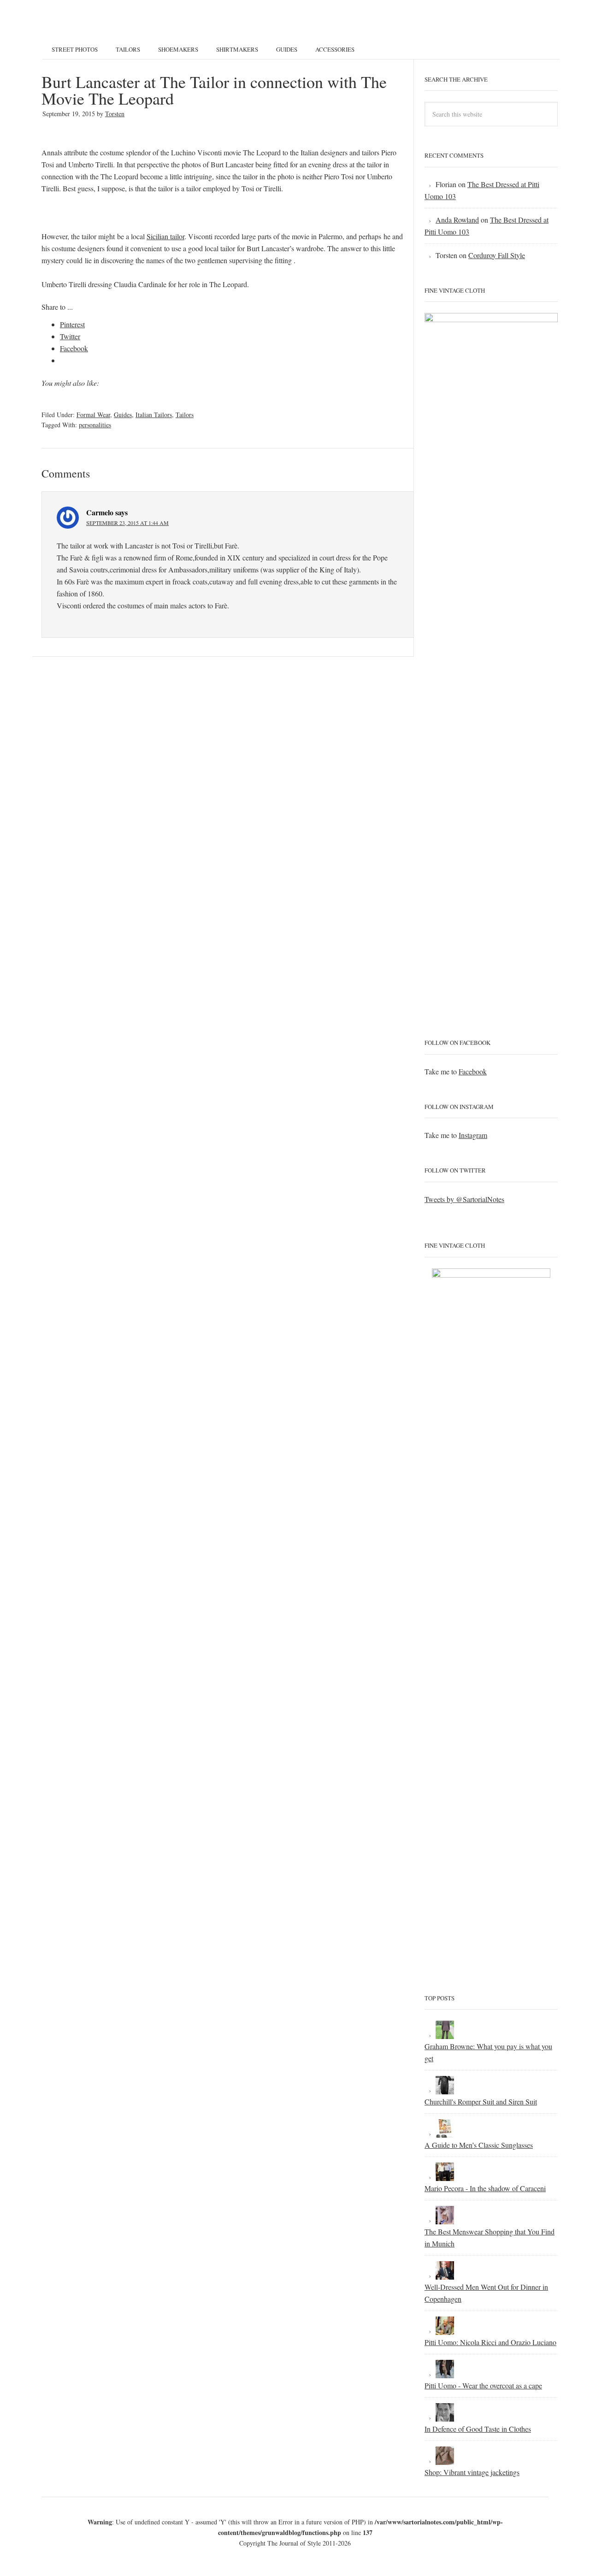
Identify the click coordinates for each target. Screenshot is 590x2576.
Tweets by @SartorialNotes (464, 1199)
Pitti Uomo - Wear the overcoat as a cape (483, 2385)
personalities (95, 425)
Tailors (185, 415)
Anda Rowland (457, 220)
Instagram (473, 1135)
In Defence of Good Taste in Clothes (478, 2429)
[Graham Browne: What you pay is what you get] (445, 2034)
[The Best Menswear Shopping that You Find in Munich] (445, 2219)
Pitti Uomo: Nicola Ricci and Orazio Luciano (490, 2342)
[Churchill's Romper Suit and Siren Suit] (445, 2090)
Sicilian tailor (165, 236)
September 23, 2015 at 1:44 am (127, 523)
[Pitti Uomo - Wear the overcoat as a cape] (445, 2373)
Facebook (473, 1071)
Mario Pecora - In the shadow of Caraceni (485, 2188)
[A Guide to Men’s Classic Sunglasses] (445, 2133)
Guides (123, 415)
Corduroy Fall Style (497, 255)
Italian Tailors (154, 415)
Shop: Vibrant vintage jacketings (472, 2472)
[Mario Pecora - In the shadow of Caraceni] (445, 2176)
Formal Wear (93, 415)
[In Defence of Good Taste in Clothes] (445, 2417)
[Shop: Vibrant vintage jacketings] (445, 2460)
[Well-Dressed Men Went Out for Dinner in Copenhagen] (445, 2275)
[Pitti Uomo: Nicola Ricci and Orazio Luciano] (445, 2330)
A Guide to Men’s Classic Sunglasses (479, 2145)
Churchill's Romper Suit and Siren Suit (481, 2101)
